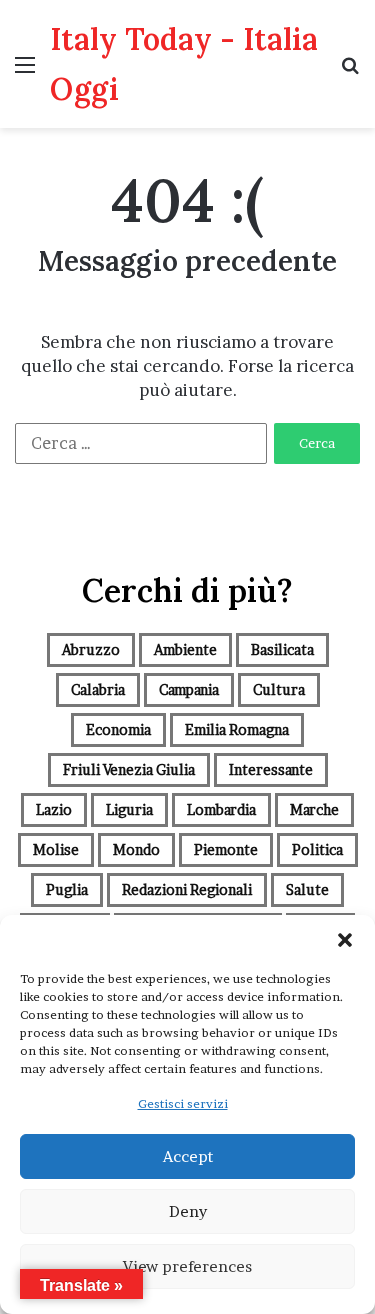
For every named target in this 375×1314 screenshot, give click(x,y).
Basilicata (282, 649)
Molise (56, 849)
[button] (345, 940)
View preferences (187, 1266)
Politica (317, 849)
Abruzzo (91, 649)
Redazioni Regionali (187, 889)
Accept (188, 1156)
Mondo (136, 849)
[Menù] (25, 71)
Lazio (54, 809)
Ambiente (185, 649)
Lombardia (221, 809)
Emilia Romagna (237, 729)
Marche (314, 809)
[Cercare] (350, 71)
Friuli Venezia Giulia (129, 769)
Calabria (98, 689)
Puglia (67, 889)
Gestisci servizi (183, 1103)
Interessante (271, 769)
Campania (189, 689)
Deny (188, 1211)
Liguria (129, 809)
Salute (307, 889)
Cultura (279, 689)
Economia (118, 729)
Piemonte (226, 849)
